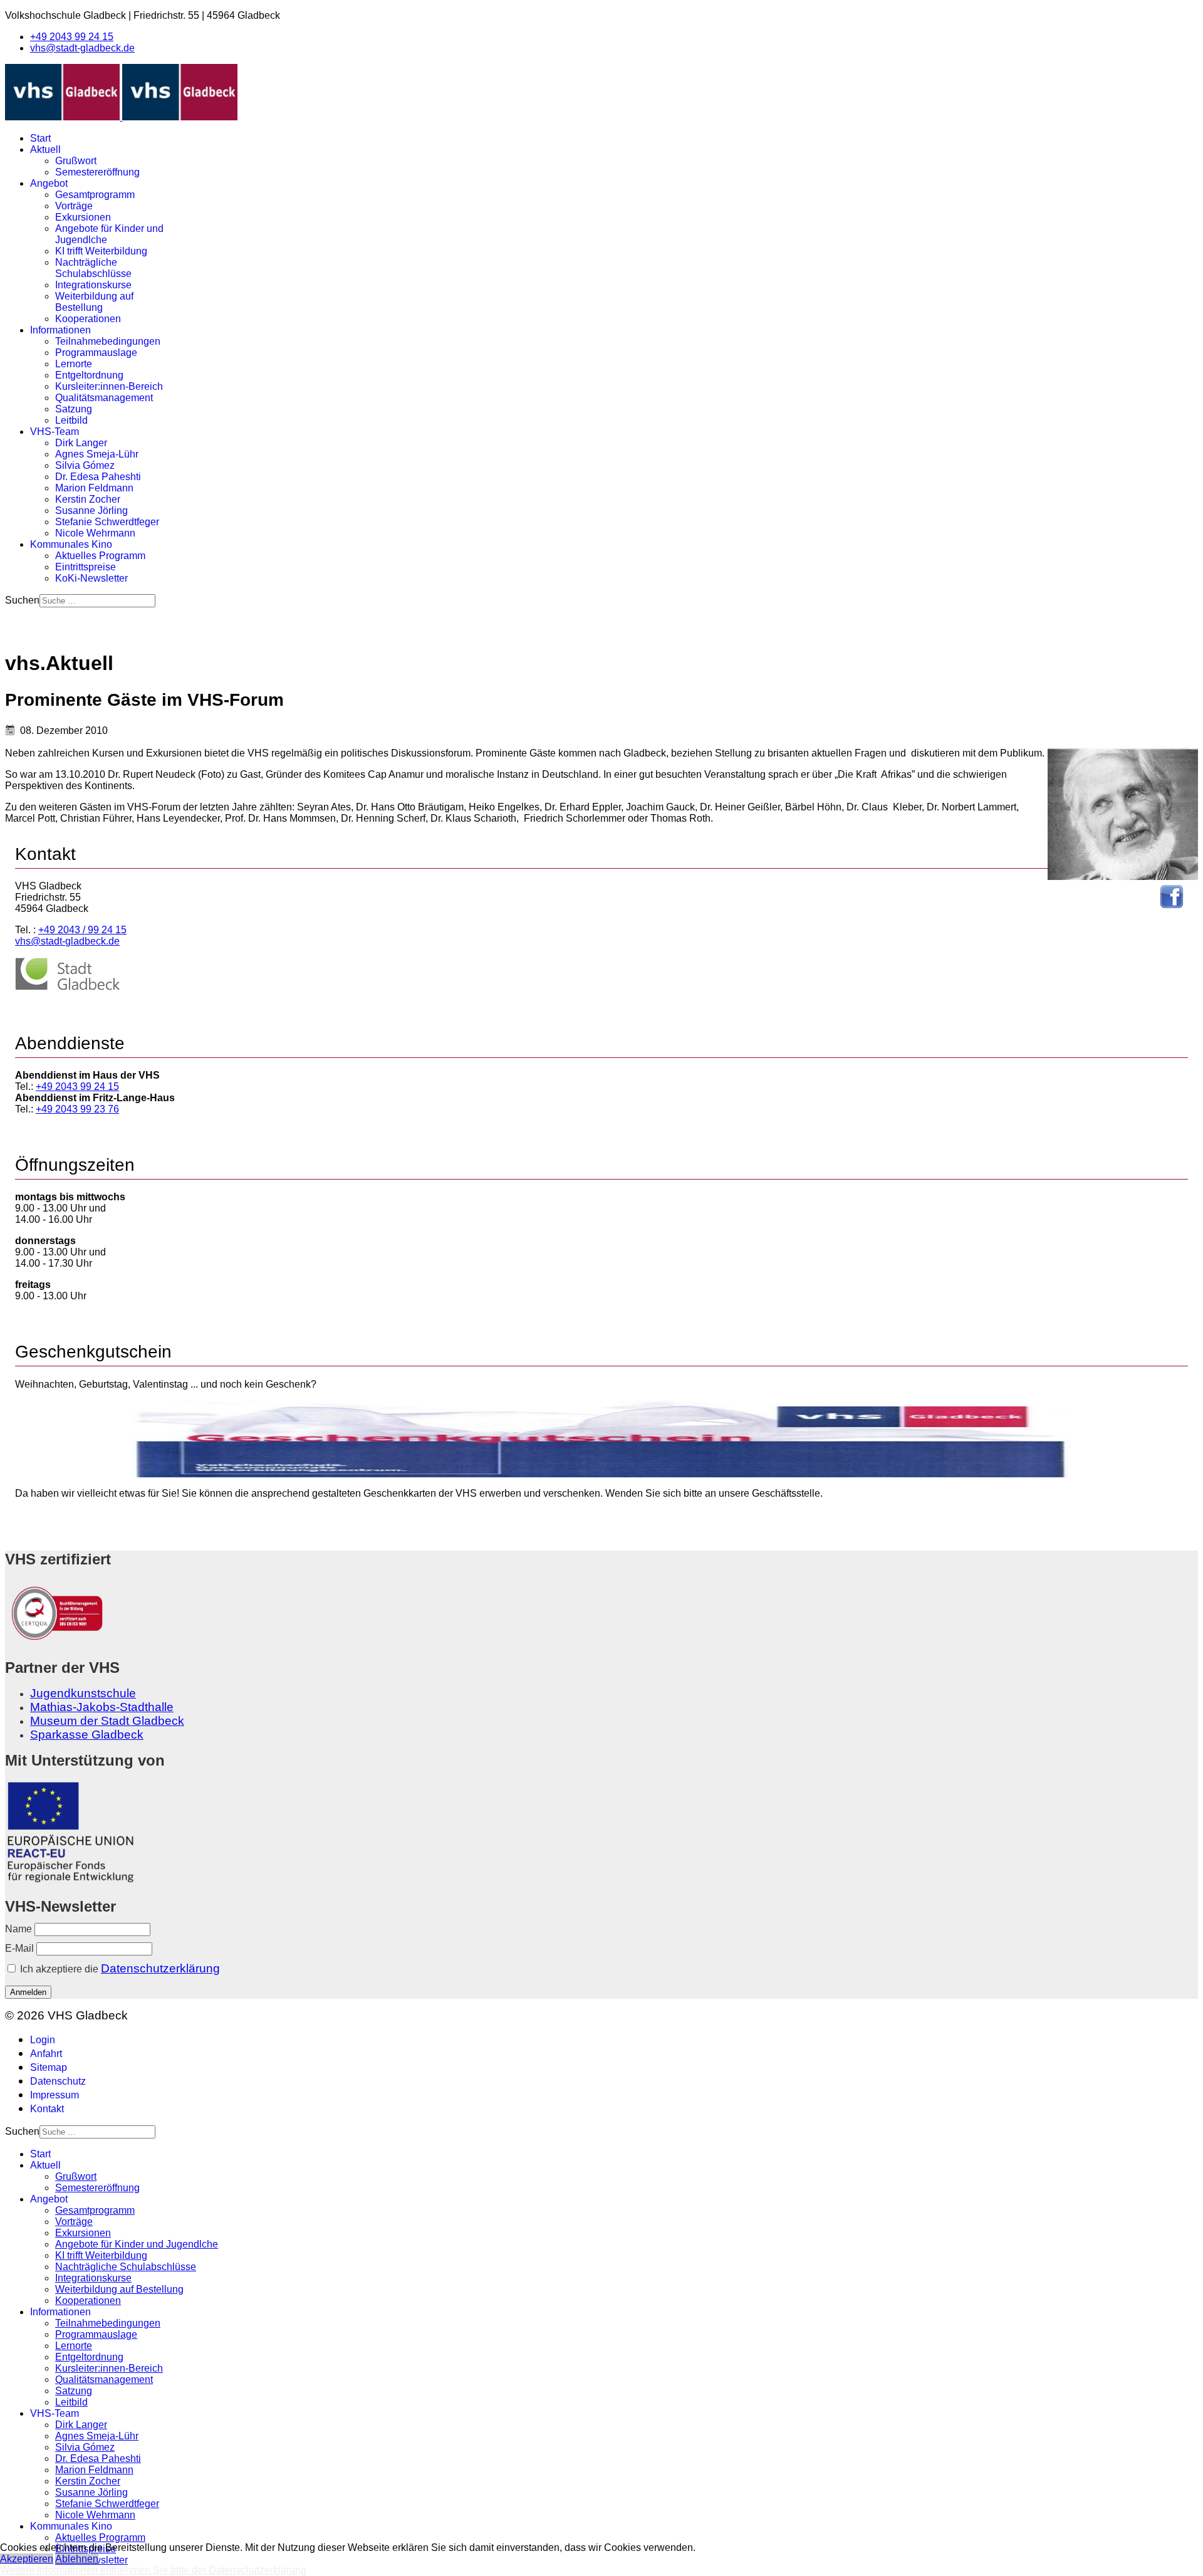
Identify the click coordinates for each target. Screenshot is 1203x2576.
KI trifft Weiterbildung (101, 251)
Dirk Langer (81, 443)
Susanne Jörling (91, 510)
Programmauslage (96, 353)
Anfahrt (46, 2054)
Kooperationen (88, 319)
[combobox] (97, 601)
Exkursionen (83, 217)
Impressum (55, 2095)
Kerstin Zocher (88, 499)
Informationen (60, 330)
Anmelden (28, 1992)
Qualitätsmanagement (104, 398)
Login (43, 2040)
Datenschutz (58, 2081)
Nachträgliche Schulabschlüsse (93, 268)
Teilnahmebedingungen (108, 341)
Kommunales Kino (71, 544)
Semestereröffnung (97, 172)
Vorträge (74, 206)
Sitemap (49, 2067)
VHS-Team (55, 432)
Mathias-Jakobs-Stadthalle (102, 1707)
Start (40, 138)
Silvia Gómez (85, 465)
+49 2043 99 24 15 (72, 37)
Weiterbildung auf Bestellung (94, 302)
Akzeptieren (27, 2559)
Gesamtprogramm (95, 195)
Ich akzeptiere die (119, 1968)
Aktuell (45, 149)
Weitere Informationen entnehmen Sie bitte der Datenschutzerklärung (153, 2570)
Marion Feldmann (94, 488)
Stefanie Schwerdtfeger (107, 522)
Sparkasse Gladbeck (87, 1735)
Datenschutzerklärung (160, 1968)
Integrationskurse (93, 285)
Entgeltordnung (89, 375)
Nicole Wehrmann (95, 533)
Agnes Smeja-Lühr (97, 454)
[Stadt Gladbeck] (68, 987)
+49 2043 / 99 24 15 (82, 930)
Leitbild (71, 420)
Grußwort (76, 161)
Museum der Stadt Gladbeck (107, 1721)
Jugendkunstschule (83, 1693)
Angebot (49, 183)
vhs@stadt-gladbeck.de (82, 48)
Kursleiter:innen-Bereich (109, 386)
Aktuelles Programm (100, 556)
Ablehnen (77, 2559)
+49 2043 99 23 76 (77, 1109)
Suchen (22, 600)
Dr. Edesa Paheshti (98, 477)
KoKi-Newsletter (91, 578)
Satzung (74, 409)
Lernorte (74, 364)
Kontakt (47, 2109)
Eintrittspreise (86, 567)
